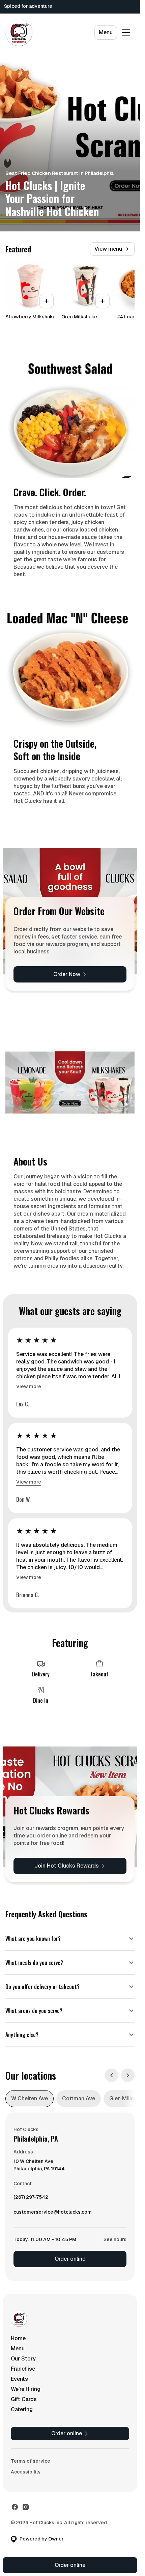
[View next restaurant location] (128, 2075)
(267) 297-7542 (31, 2199)
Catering (22, 2409)
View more (29, 1386)
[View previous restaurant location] (112, 2075)
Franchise (23, 2369)
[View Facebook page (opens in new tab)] (15, 2507)
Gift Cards (24, 2399)
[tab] (30, 2099)
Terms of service (31, 2461)
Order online (70, 2259)
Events (19, 2379)
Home (18, 2338)
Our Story (23, 2359)
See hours (115, 2239)
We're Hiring (26, 2389)
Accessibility (26, 2472)
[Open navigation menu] (126, 32)
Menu (106, 32)
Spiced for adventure (28, 6)
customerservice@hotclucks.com (53, 2214)
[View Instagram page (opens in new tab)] (26, 2507)
